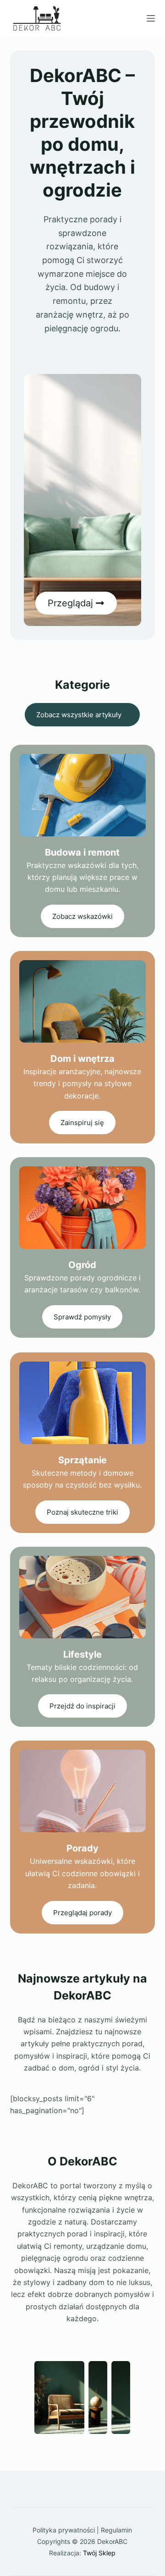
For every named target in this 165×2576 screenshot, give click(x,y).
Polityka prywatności (64, 2530)
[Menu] (151, 18)
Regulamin (116, 2530)
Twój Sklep (99, 2553)
